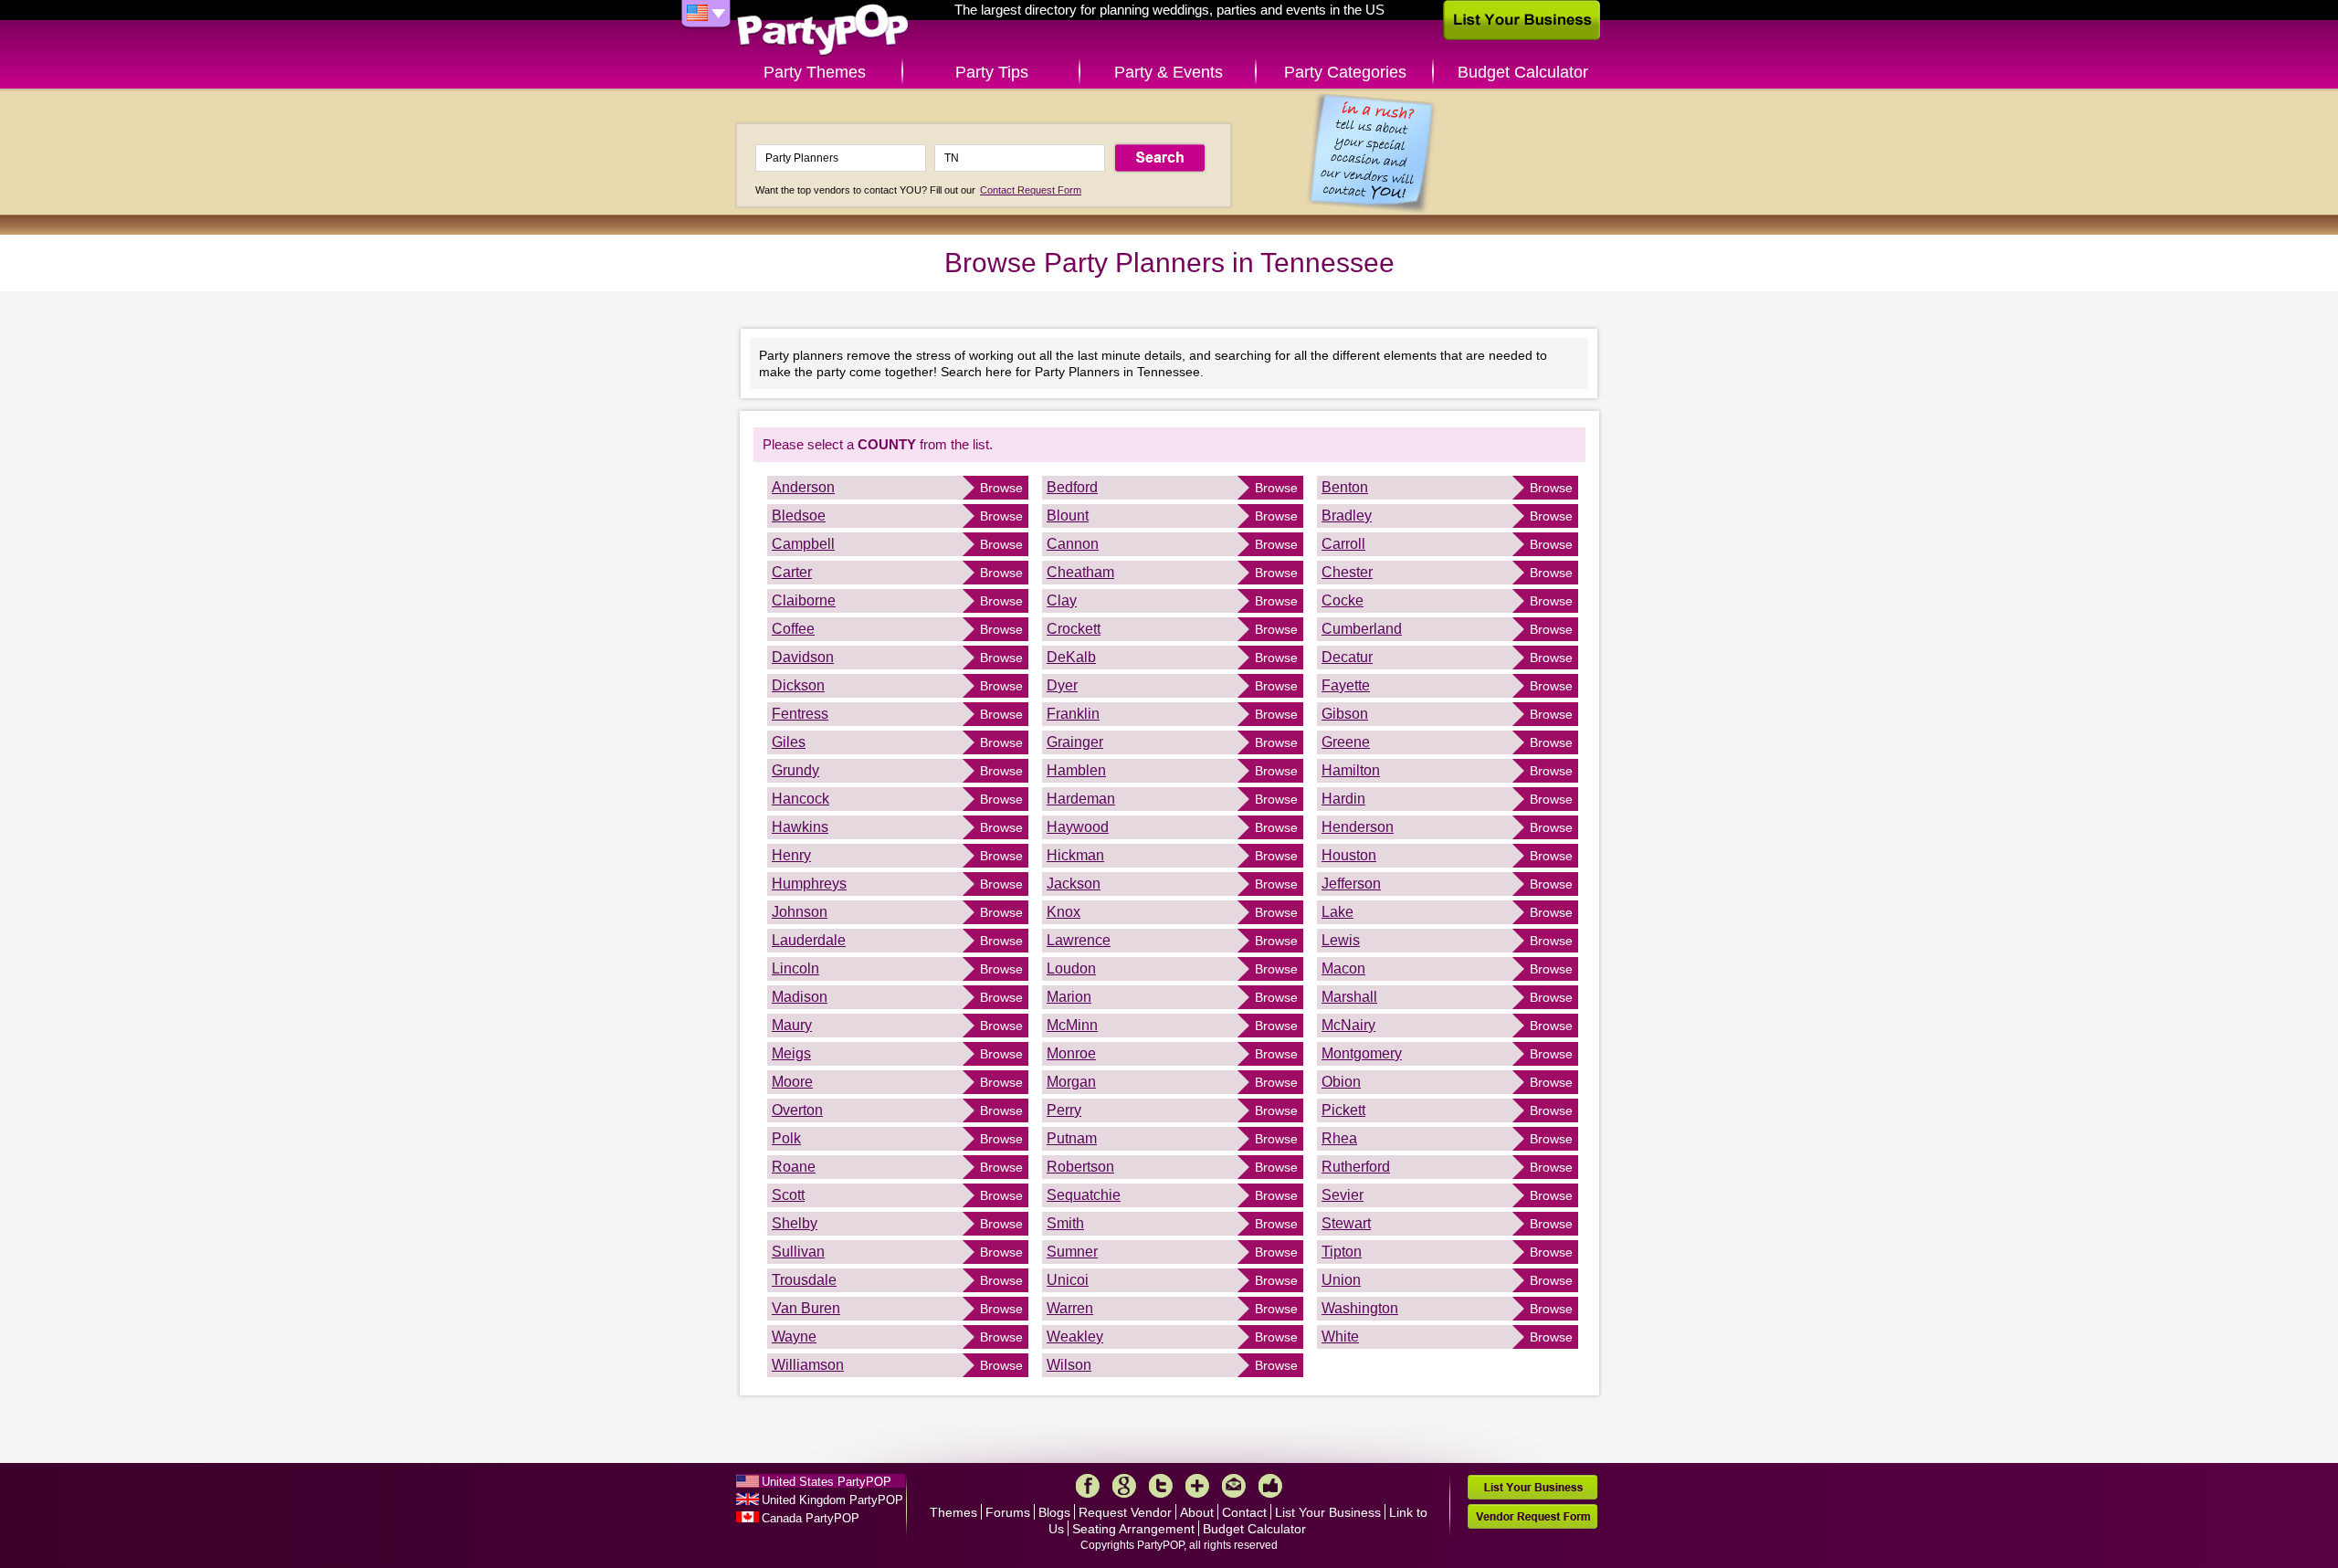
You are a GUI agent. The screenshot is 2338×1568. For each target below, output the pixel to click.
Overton (797, 1110)
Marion (1069, 997)
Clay (1062, 600)
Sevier (1343, 1195)
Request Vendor (1125, 1512)
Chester (1347, 572)
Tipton (1342, 1252)
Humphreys (809, 884)
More (1197, 1486)
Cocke (1343, 600)
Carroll (1343, 544)
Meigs (791, 1053)
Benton (1345, 487)
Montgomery (1362, 1053)
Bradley (1347, 516)
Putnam (1072, 1138)
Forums (1008, 1512)
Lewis (1341, 940)
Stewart (1346, 1223)
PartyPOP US (823, 31)
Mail (1234, 1486)
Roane (794, 1167)
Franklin (1073, 714)
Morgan (1071, 1082)
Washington (1360, 1308)
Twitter (1161, 1486)
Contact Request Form (1031, 190)
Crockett (1074, 629)
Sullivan (798, 1252)
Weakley (1075, 1336)
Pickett (1343, 1110)
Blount (1068, 516)
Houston (1349, 855)
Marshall (1349, 997)
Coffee (793, 629)
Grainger (1075, 742)
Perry (1064, 1110)
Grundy (795, 770)
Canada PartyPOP (811, 1518)
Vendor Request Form (1532, 1516)
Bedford (1072, 487)
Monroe (1071, 1053)
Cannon (1073, 544)
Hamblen (1076, 770)
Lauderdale (809, 940)
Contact (1244, 1512)
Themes (953, 1512)
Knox (1064, 912)
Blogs (1054, 1512)
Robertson (1080, 1167)
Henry (791, 855)
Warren (1070, 1308)
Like (1270, 1486)
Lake (1338, 912)
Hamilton (1351, 770)
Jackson (1074, 884)
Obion (1341, 1082)
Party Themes (815, 72)
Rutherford (1356, 1167)
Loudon (1071, 968)
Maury (792, 1025)
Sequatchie (1084, 1195)
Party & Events (1169, 72)
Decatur (1347, 657)
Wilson (1069, 1365)
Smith (1065, 1223)
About (1197, 1512)
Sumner (1072, 1252)
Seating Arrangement (1133, 1529)
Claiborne (804, 600)
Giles (789, 742)
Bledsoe (799, 516)
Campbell (803, 544)
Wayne (794, 1336)
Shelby (795, 1223)
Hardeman (1081, 799)
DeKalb (1071, 657)
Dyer (1062, 685)
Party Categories (1345, 72)
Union (1341, 1280)
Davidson (803, 657)
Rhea (1339, 1138)
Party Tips (992, 72)
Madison (800, 997)
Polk (786, 1138)
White (1340, 1336)
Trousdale (804, 1280)
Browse (1001, 488)
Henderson (1358, 827)
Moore (792, 1082)
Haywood (1078, 827)
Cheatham (1080, 572)
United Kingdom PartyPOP (832, 1500)
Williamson (808, 1365)
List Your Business (1328, 1512)
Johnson (800, 912)
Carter (792, 572)
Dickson (798, 685)
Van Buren (806, 1308)
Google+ (1124, 1486)
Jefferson (1351, 884)
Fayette (1346, 685)
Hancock (800, 799)
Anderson (803, 487)
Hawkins (800, 827)
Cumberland (1362, 629)
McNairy (1348, 1025)
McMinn (1072, 1025)
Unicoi (1068, 1280)
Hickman (1075, 855)
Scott (788, 1195)
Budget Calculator (1523, 72)
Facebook (1088, 1486)
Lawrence (1079, 940)
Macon (1343, 968)
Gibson (1345, 714)
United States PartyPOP (827, 1482)
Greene (1346, 742)
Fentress (800, 714)
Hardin (1343, 799)
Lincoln (795, 968)
